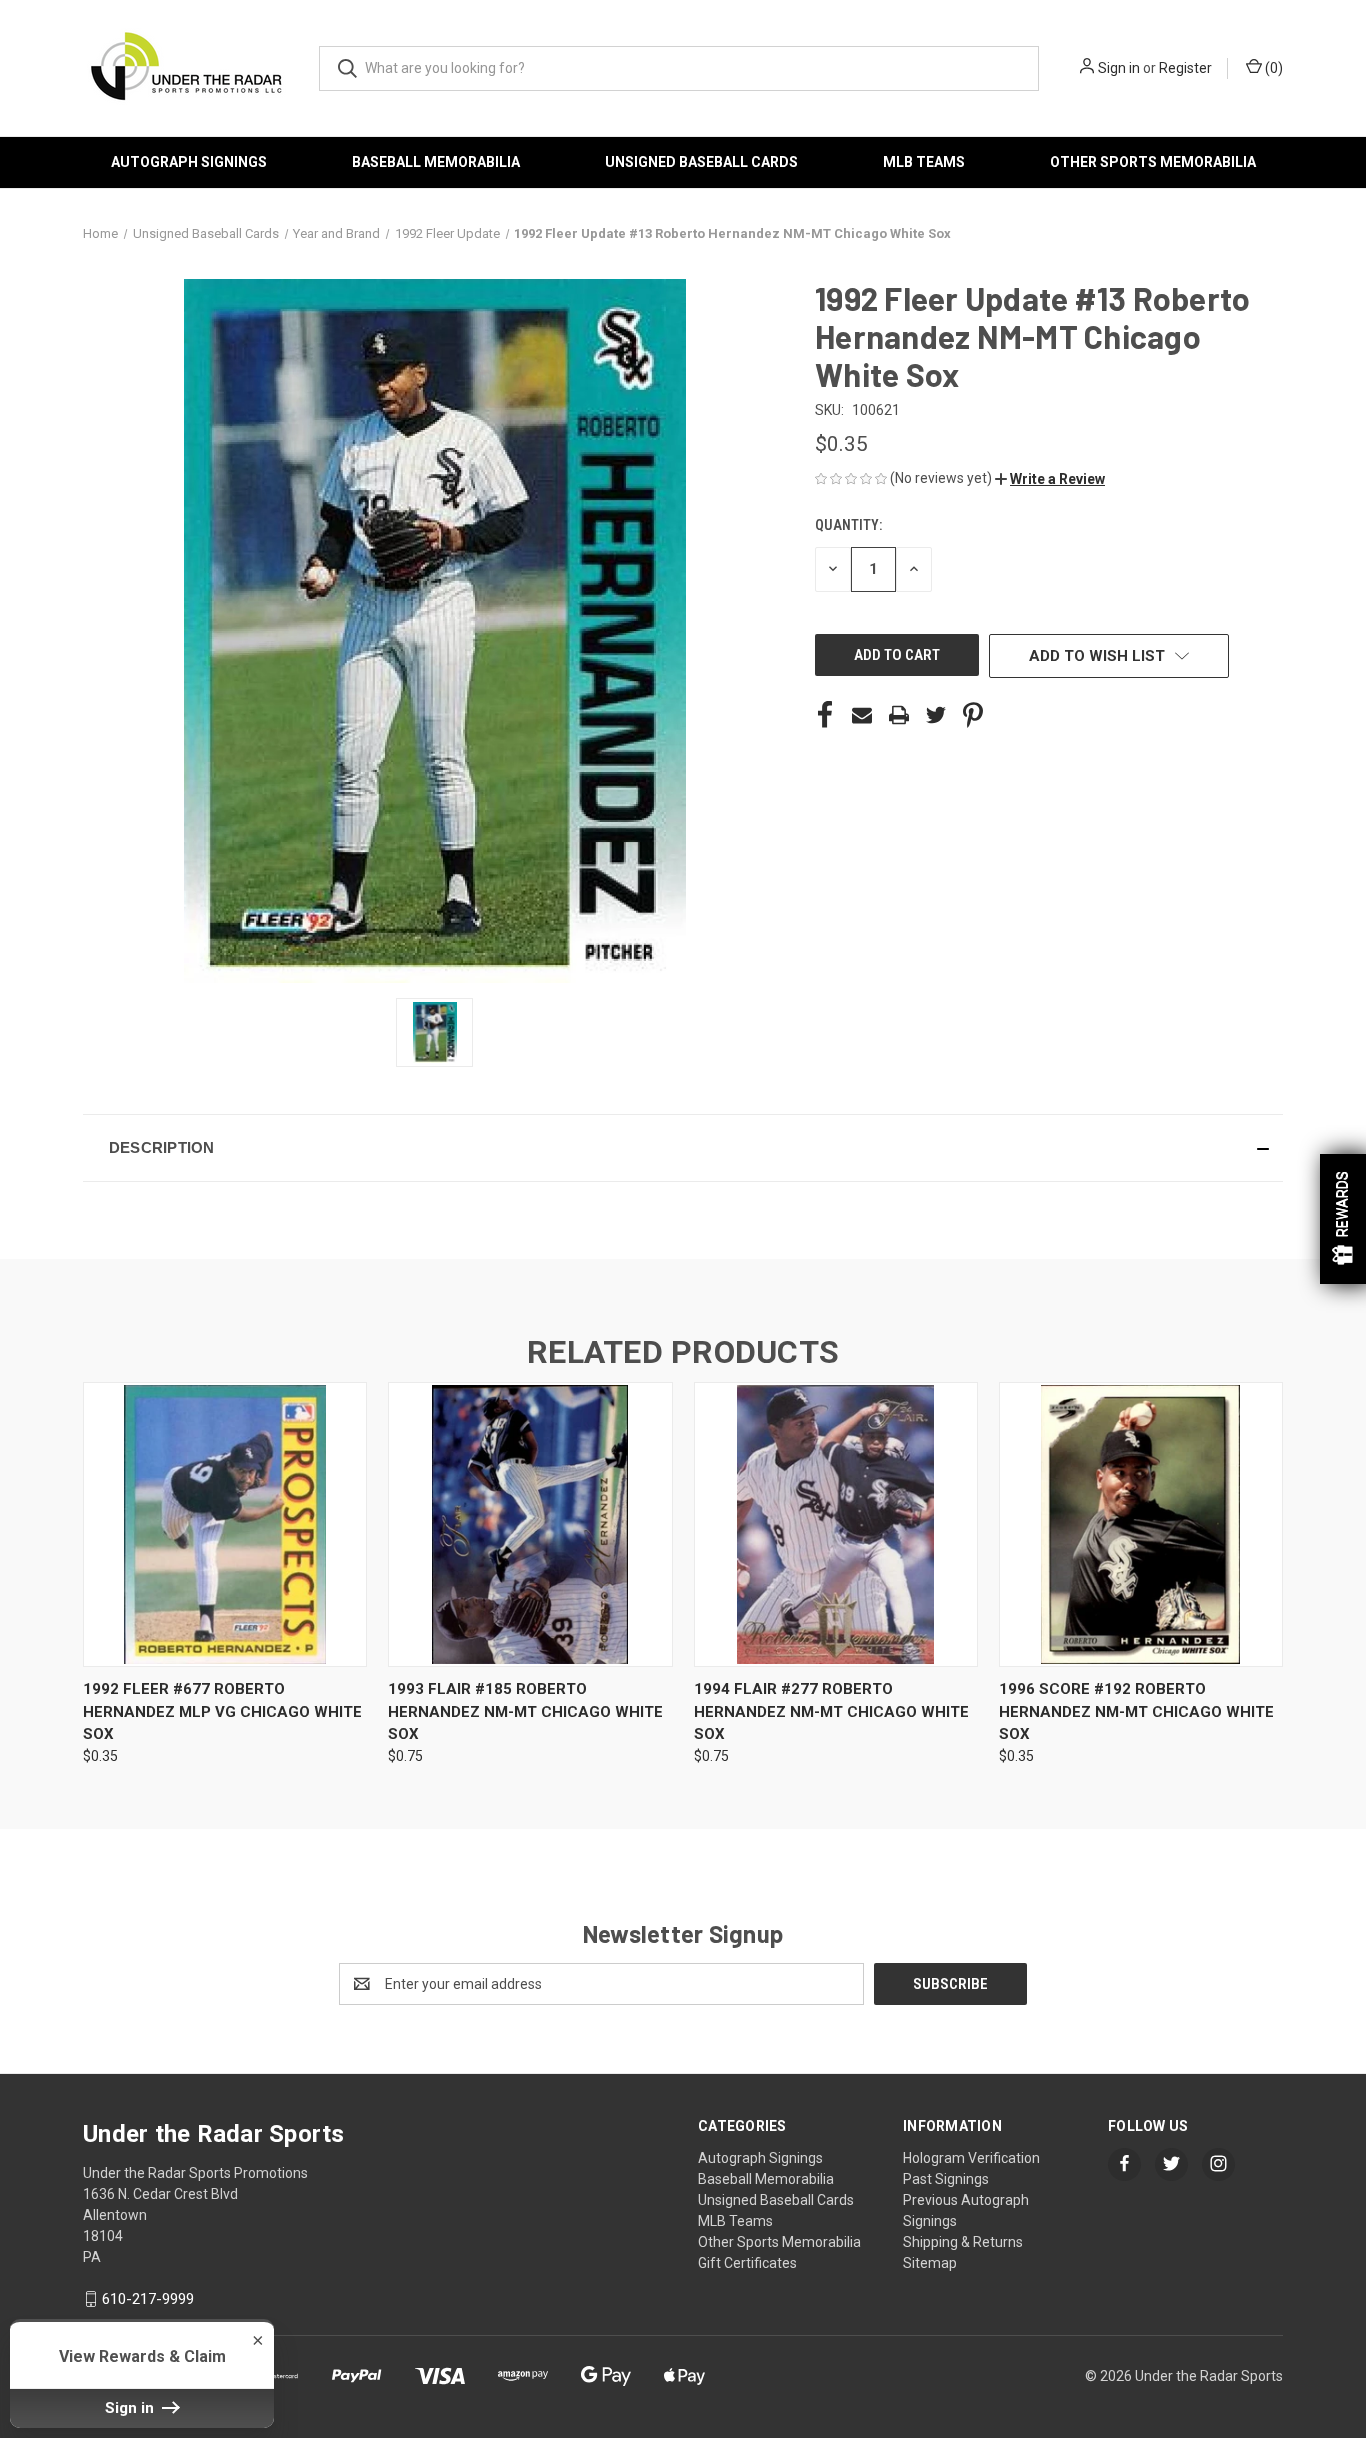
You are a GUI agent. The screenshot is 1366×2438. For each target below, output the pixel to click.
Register (1185, 68)
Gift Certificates (747, 2263)
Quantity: (848, 525)
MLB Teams (924, 162)
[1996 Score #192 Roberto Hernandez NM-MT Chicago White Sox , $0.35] (1141, 1524)
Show (1343, 1219)
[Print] (899, 715)
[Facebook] (825, 715)
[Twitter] (936, 715)
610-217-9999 (148, 2299)
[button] (1050, 479)
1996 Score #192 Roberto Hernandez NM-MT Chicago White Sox (1136, 1711)
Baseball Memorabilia (436, 162)
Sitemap (930, 2263)
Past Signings (946, 2179)
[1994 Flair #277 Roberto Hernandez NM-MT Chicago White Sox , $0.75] (836, 1524)
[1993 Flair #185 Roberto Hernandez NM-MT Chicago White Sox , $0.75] (530, 1524)
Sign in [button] (131, 2408)
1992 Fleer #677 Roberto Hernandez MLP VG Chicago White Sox (222, 1711)
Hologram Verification (971, 2158)
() (1272, 68)
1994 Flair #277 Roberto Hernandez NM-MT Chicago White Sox (831, 1711)
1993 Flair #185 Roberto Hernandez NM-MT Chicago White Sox (525, 1711)
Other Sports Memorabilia (1153, 162)
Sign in (1119, 68)
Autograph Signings (189, 162)
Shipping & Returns (963, 2242)
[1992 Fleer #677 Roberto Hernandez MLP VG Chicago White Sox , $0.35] (225, 1524)
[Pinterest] (973, 715)
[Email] (862, 715)
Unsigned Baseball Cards (701, 162)
